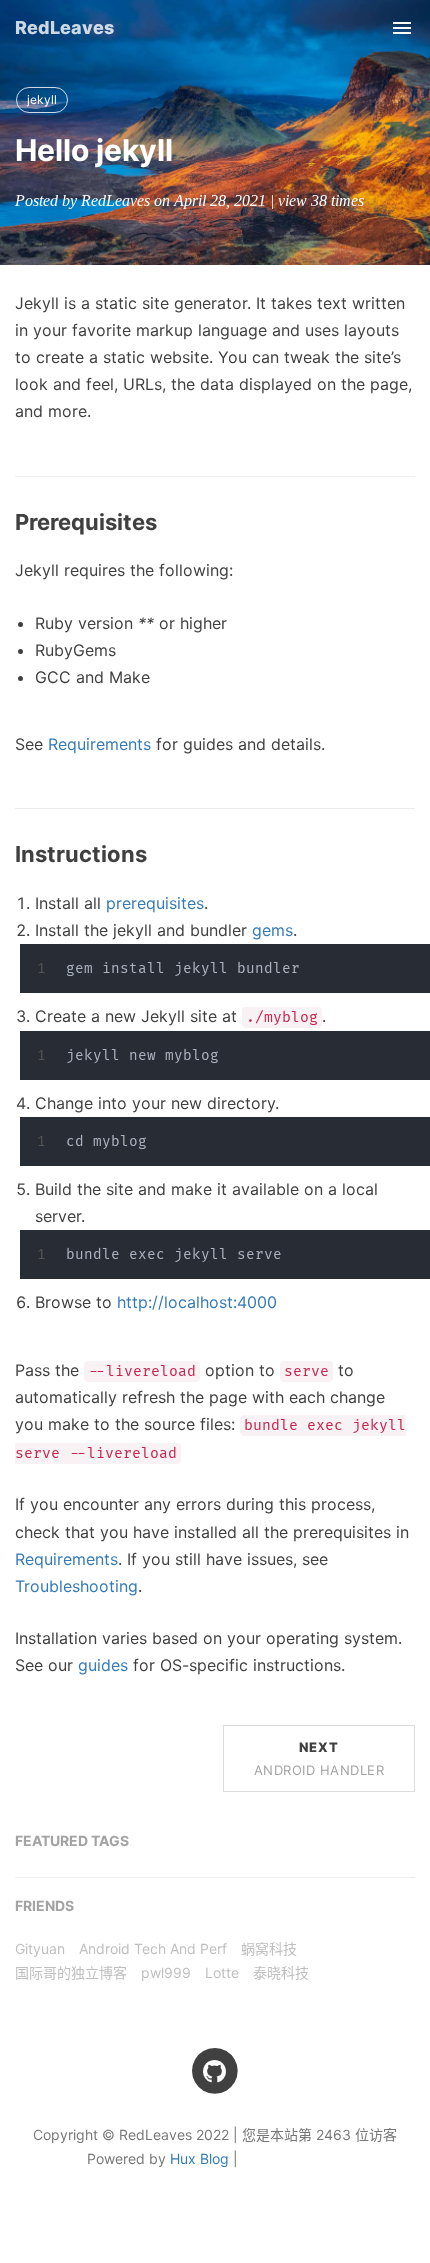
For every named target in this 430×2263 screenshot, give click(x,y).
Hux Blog (199, 2158)
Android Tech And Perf (153, 1948)
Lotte (222, 1972)
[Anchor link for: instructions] (158, 854)
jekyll (42, 99)
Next (319, 1758)
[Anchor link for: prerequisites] (168, 522)
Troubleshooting (76, 1586)
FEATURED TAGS (72, 1840)
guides (103, 1665)
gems (272, 930)
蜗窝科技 (269, 1948)
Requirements (99, 744)
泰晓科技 (281, 1972)
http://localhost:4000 (197, 1302)
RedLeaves (64, 27)
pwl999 (166, 1972)
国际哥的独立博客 (71, 1972)
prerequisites (155, 903)
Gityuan (40, 1948)
